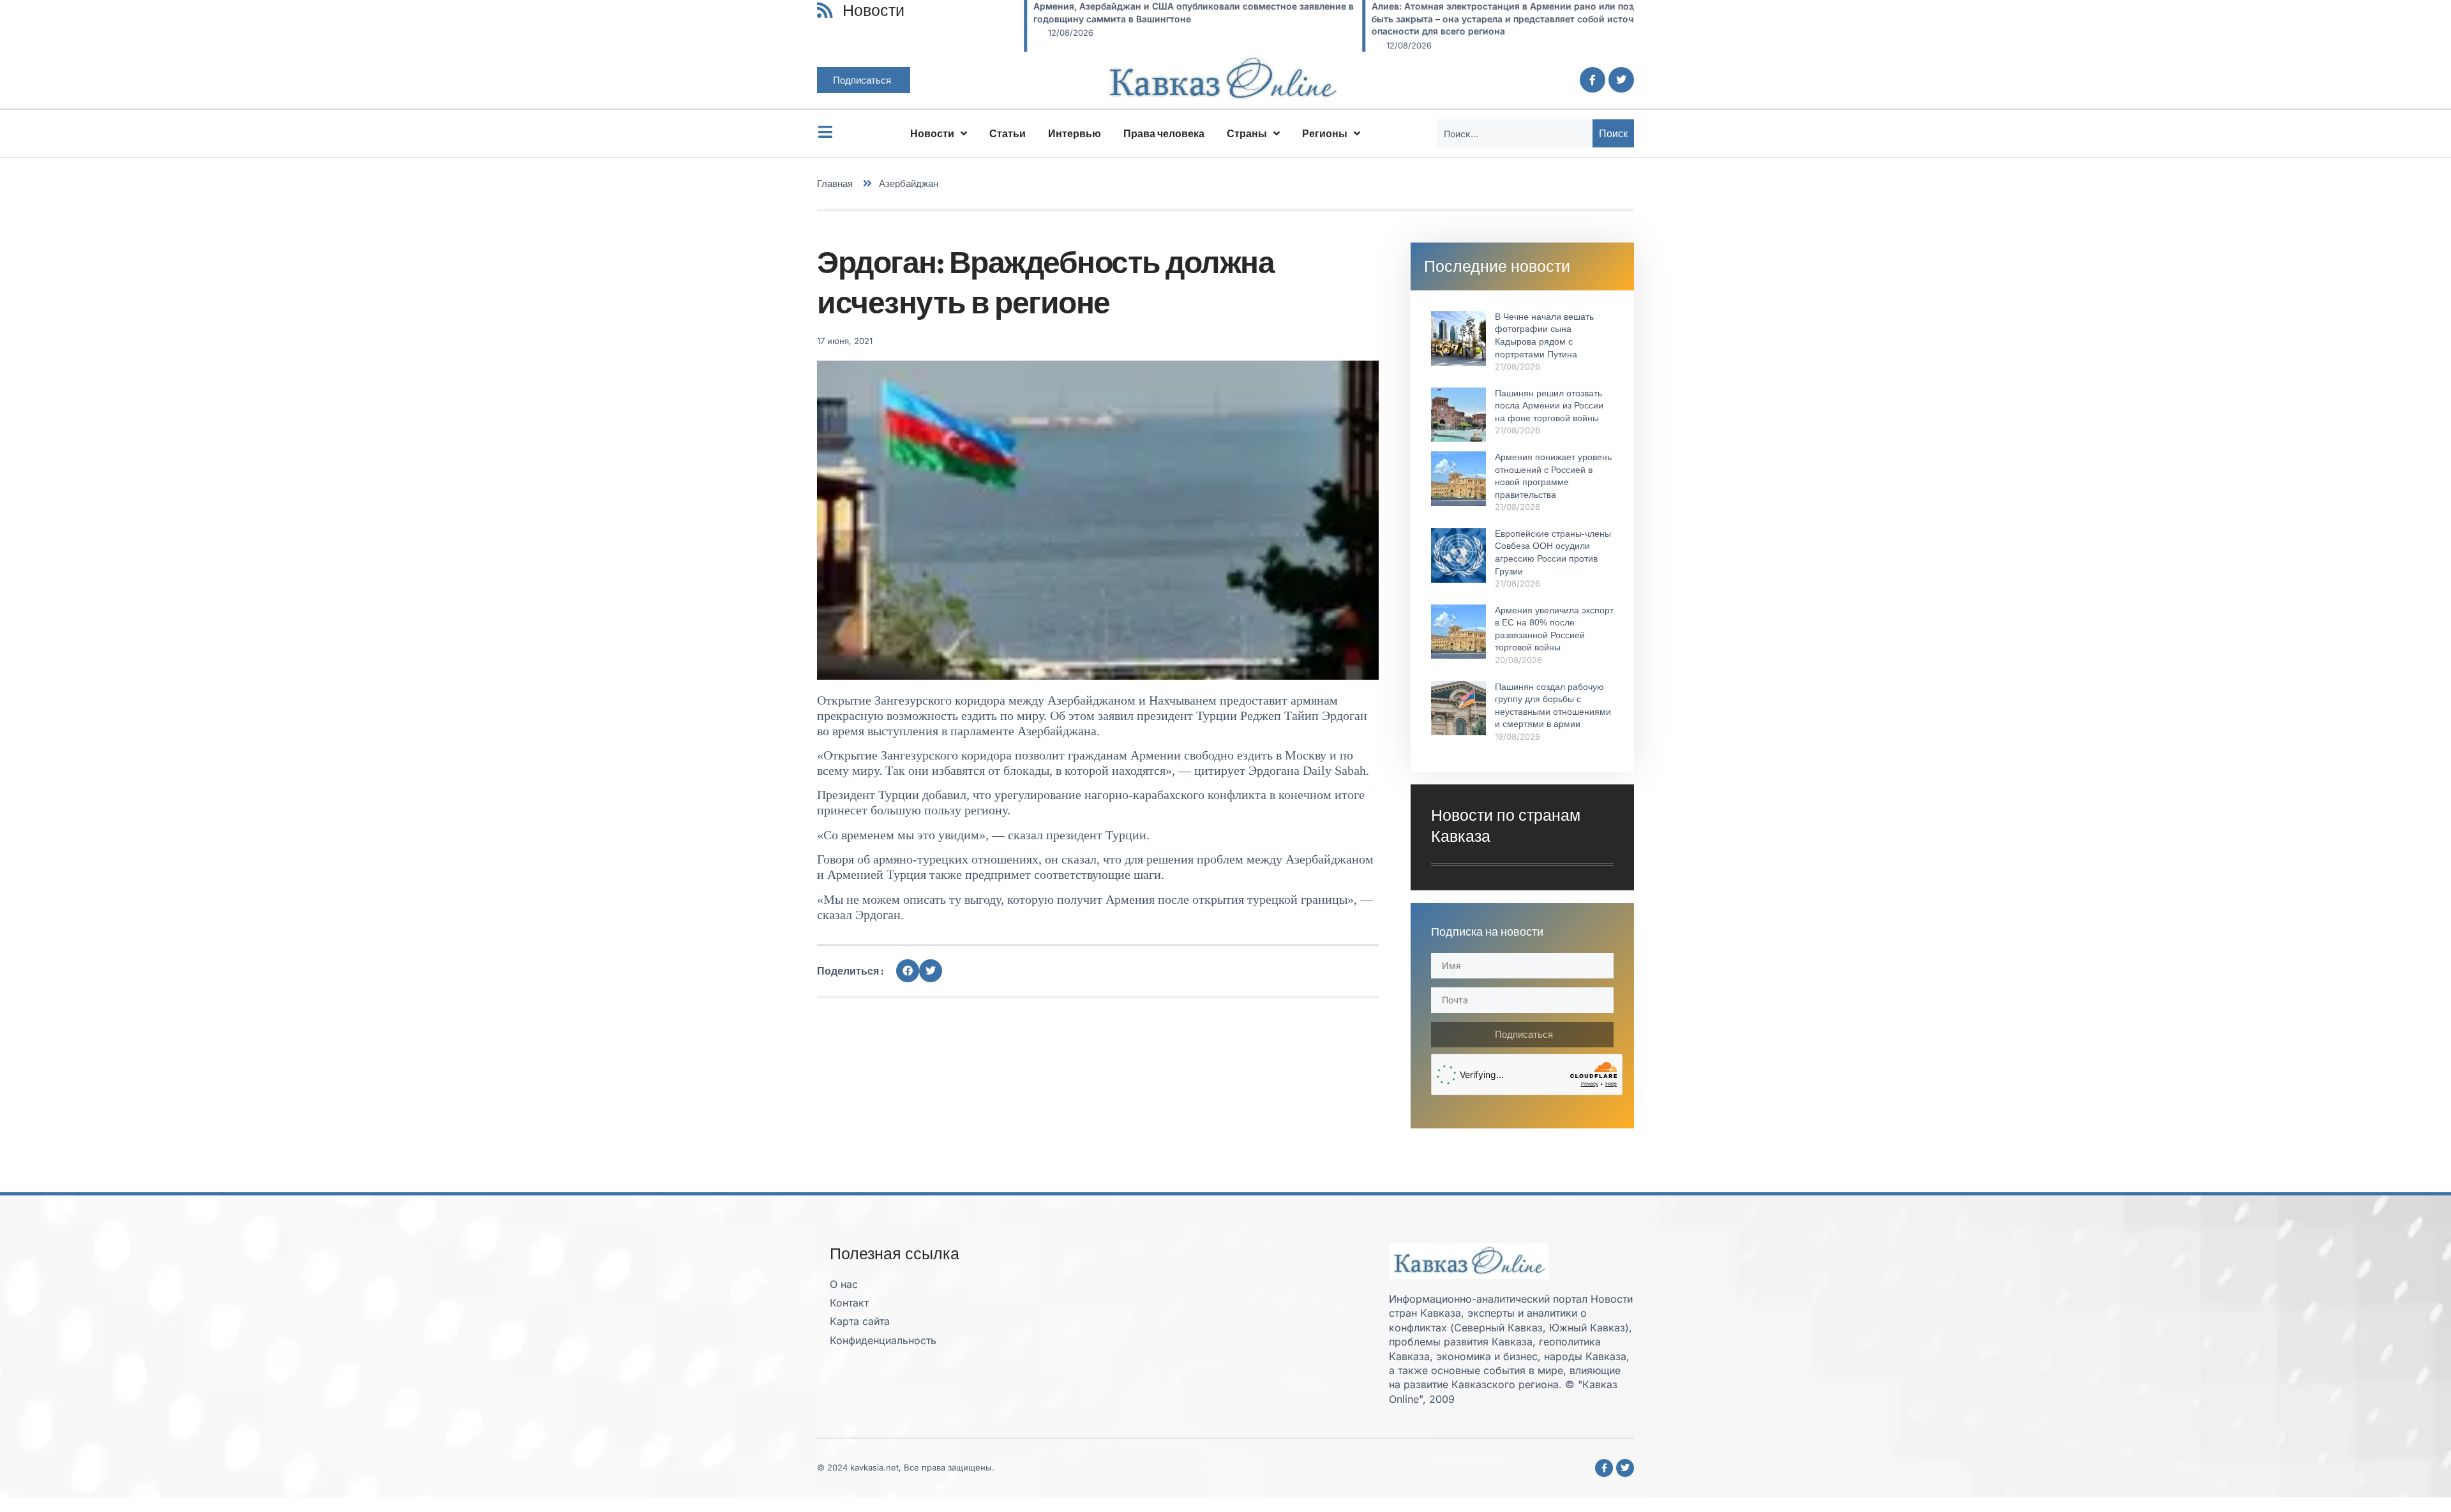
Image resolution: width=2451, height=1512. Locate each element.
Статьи (1008, 133)
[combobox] (1515, 133)
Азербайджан (909, 183)
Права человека (1164, 133)
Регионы (1325, 133)
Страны (1247, 133)
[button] (908, 971)
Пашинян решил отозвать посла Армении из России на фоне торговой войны (1549, 406)
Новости (932, 133)
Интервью (1075, 133)
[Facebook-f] (1593, 80)
